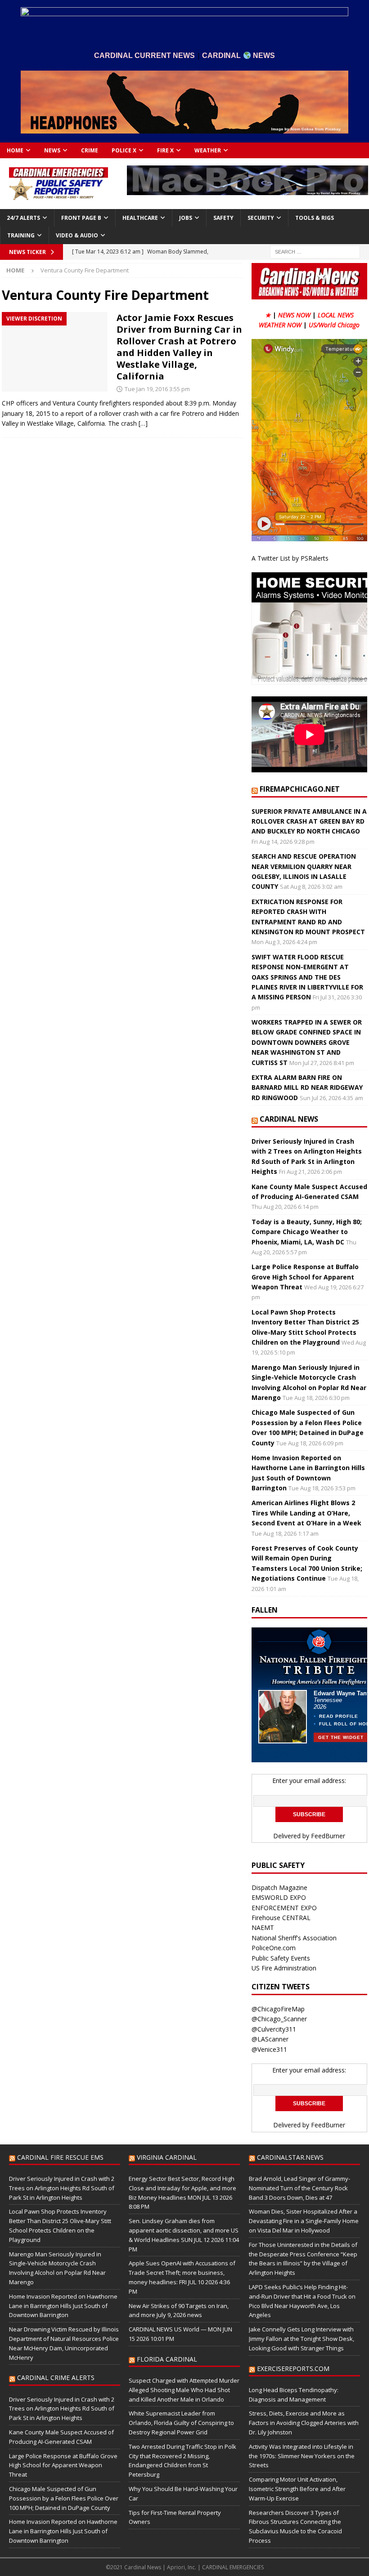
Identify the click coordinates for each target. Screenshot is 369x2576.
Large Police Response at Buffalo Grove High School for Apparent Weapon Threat (305, 1277)
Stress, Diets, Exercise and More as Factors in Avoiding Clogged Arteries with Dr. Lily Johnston (304, 2423)
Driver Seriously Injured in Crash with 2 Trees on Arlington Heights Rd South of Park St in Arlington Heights (62, 2188)
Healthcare (140, 218)
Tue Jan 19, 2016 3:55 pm (157, 389)
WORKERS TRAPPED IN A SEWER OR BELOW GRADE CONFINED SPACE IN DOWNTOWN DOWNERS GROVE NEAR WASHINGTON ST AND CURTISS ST (307, 1042)
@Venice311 (269, 2049)
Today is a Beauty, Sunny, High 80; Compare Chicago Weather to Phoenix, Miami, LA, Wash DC (307, 1232)
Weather (208, 150)
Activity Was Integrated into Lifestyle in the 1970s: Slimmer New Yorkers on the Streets (302, 2456)
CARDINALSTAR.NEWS (290, 2157)
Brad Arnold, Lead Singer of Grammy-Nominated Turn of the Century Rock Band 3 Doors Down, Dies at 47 (299, 2188)
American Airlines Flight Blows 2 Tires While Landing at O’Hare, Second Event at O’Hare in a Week (306, 1513)
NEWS (52, 150)
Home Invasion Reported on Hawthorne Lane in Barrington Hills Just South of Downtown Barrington (63, 2306)
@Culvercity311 (274, 2029)
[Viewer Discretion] (55, 352)
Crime (90, 150)
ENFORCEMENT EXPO (284, 1908)
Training (21, 235)
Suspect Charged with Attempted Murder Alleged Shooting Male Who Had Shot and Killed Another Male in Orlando (184, 2390)
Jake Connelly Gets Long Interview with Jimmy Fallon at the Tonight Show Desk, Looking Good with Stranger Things (301, 2339)
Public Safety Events (281, 1958)
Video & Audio (77, 235)
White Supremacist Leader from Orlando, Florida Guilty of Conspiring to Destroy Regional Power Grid (181, 2423)
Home (15, 150)
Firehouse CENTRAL (281, 1918)
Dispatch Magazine (279, 1887)
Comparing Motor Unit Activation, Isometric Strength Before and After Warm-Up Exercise (297, 2489)
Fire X (165, 150)
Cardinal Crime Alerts (56, 2378)
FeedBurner (328, 1836)
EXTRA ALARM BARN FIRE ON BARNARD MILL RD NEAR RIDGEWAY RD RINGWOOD (307, 1087)
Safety (223, 218)
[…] (143, 423)
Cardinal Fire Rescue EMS (60, 2157)
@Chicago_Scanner (279, 2019)
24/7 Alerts (23, 218)
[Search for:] (315, 251)
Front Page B (81, 218)
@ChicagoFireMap (278, 2009)
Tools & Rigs (315, 218)
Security (261, 218)
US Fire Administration (284, 1968)
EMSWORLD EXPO (279, 1897)
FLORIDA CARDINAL (167, 2359)
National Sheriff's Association (294, 1938)
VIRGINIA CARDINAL (167, 2157)
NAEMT (263, 1928)
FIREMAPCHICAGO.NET (300, 789)
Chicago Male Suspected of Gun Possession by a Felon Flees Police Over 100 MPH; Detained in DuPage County (64, 2498)
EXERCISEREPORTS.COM (293, 2369)
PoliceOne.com (274, 1948)
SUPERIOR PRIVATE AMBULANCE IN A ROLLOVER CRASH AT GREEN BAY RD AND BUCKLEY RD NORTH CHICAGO (309, 821)
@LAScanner (270, 2039)
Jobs (186, 218)
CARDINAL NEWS (289, 1119)
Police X (124, 150)
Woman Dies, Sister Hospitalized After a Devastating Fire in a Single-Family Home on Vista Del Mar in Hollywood (304, 2221)
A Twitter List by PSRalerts (290, 558)
